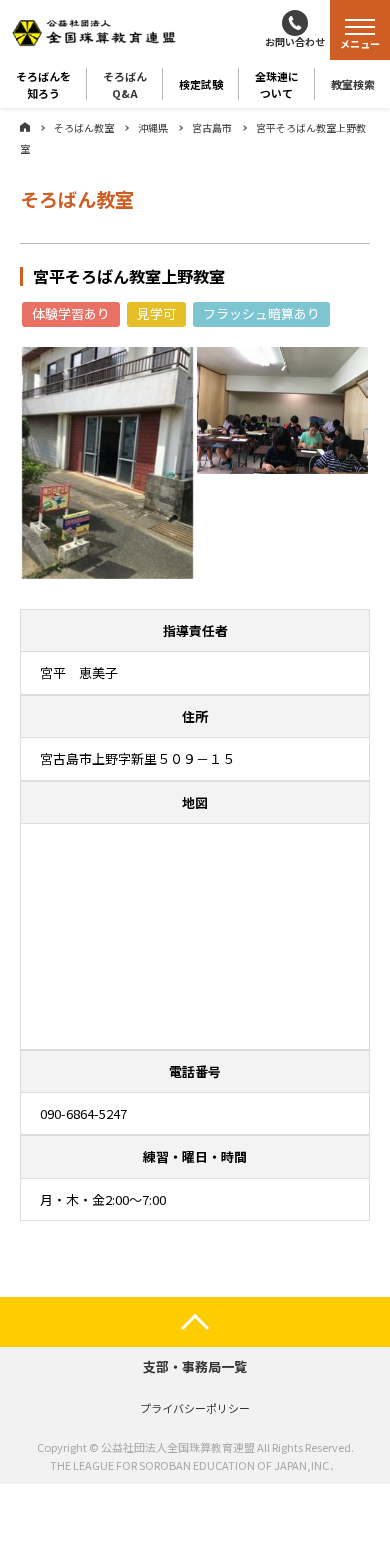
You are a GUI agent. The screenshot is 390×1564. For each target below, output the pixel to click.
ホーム (25, 127)
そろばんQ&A (125, 84)
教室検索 (353, 84)
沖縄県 (153, 127)
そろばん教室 (84, 127)
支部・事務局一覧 (195, 1366)
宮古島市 (212, 127)
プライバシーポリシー (195, 1408)
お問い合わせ (295, 41)
